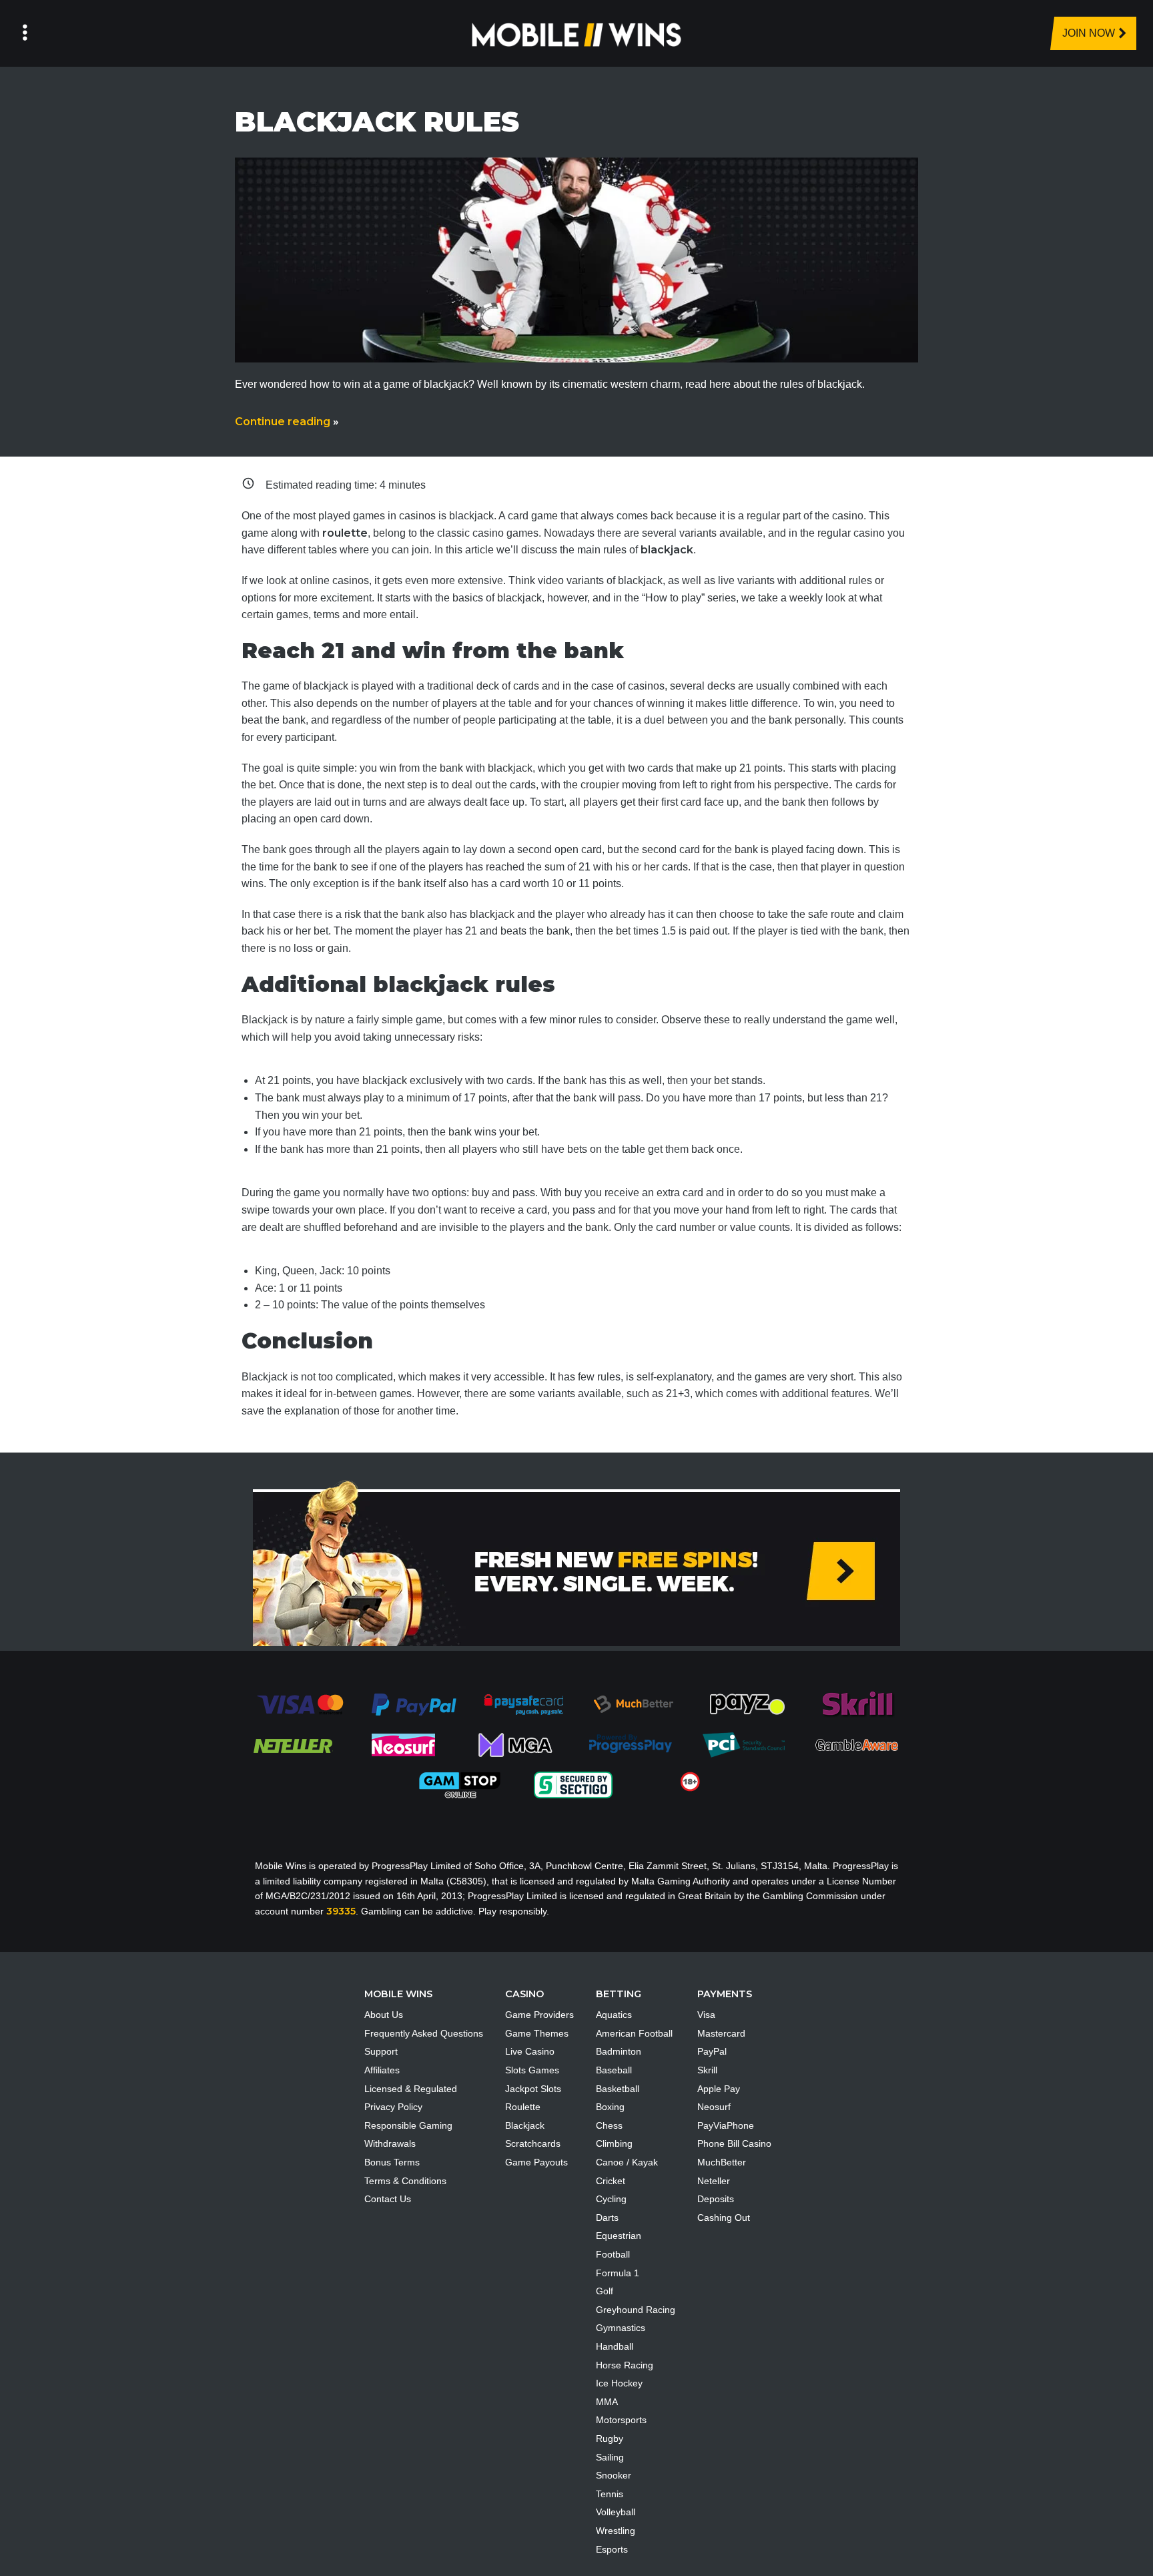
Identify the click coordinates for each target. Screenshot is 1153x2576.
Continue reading (287, 422)
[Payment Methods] (300, 1704)
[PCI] (743, 1744)
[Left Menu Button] (25, 33)
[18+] (690, 1781)
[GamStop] (460, 1784)
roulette (345, 533)
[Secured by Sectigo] (573, 1784)
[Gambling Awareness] (857, 1744)
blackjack (667, 550)
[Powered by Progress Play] (630, 1744)
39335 (341, 1911)
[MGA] (516, 1744)
